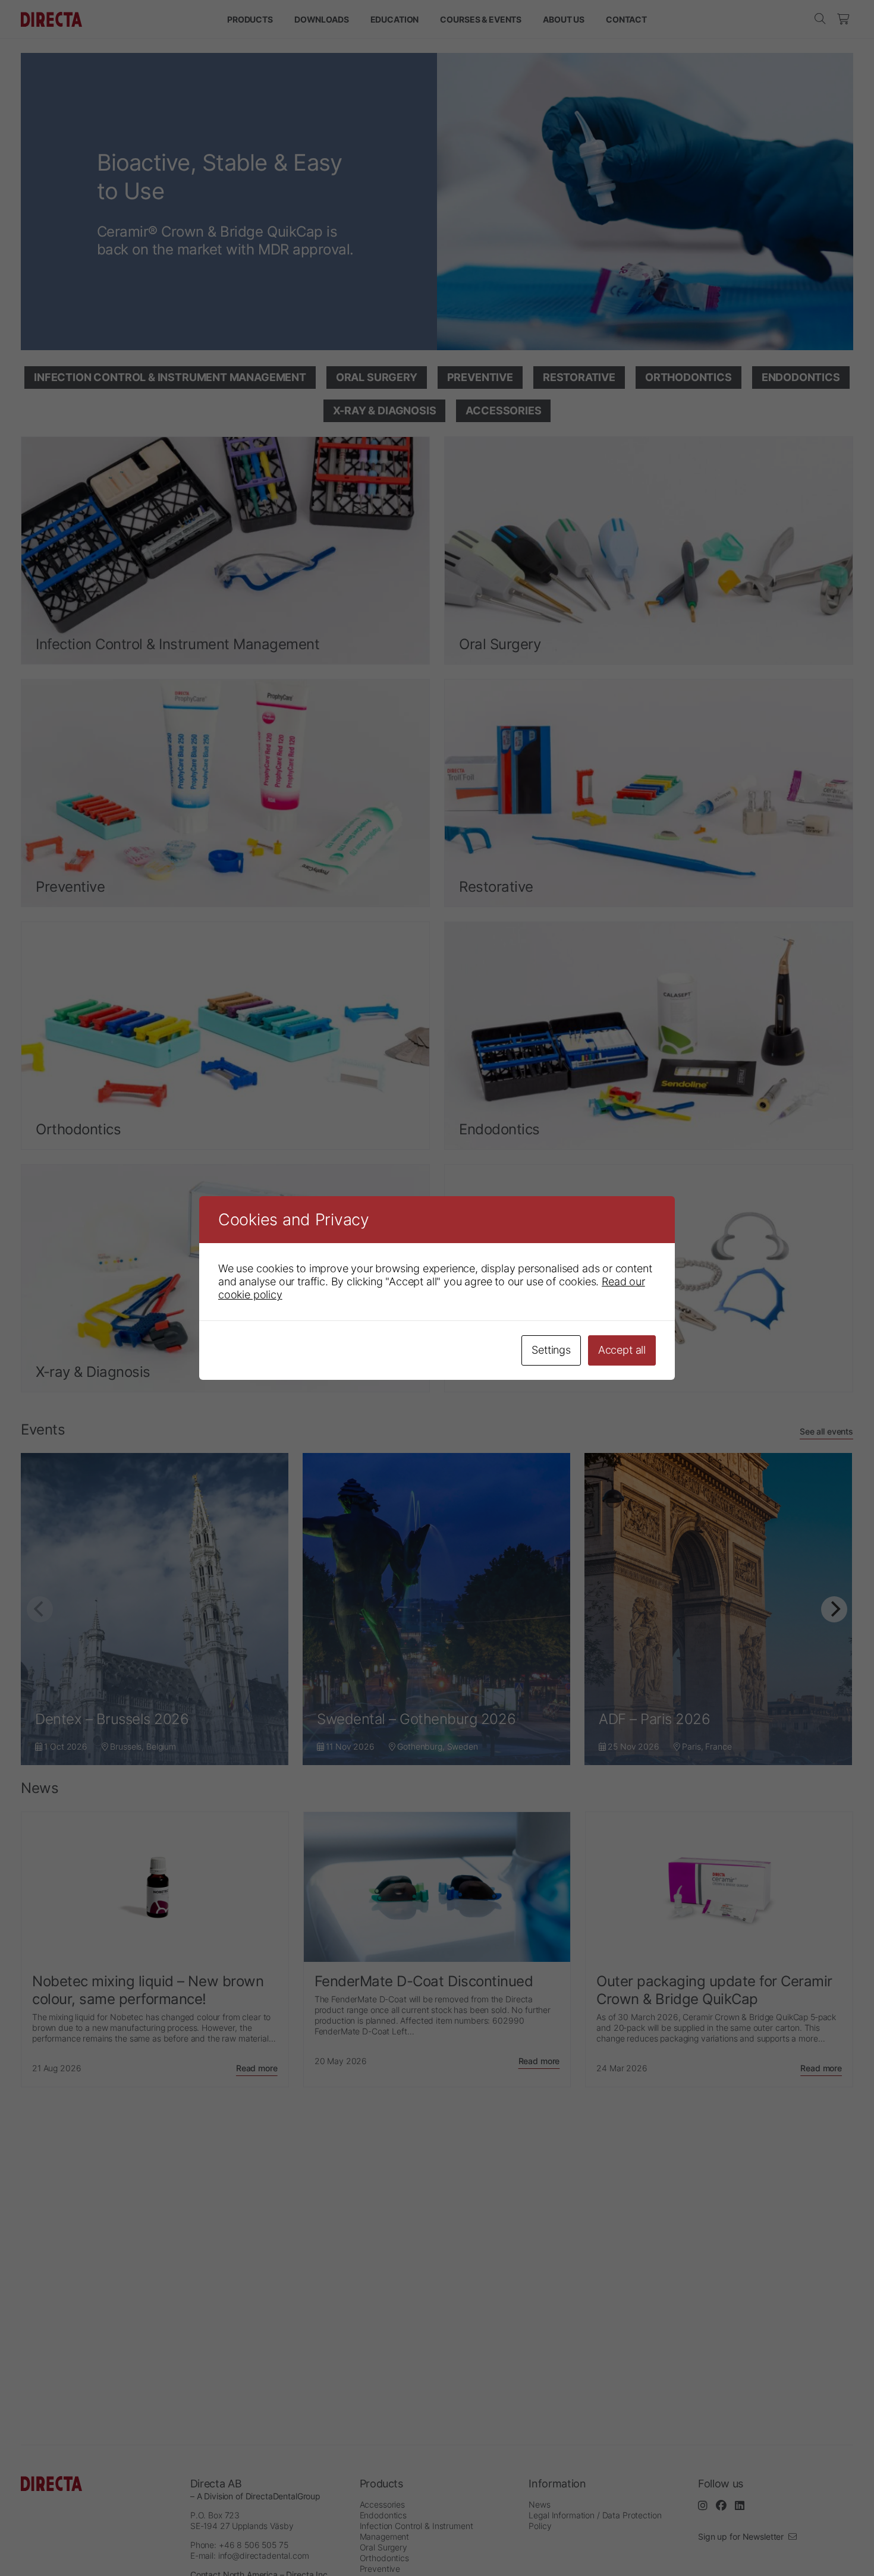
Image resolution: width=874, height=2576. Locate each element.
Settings (551, 1350)
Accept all (622, 1350)
